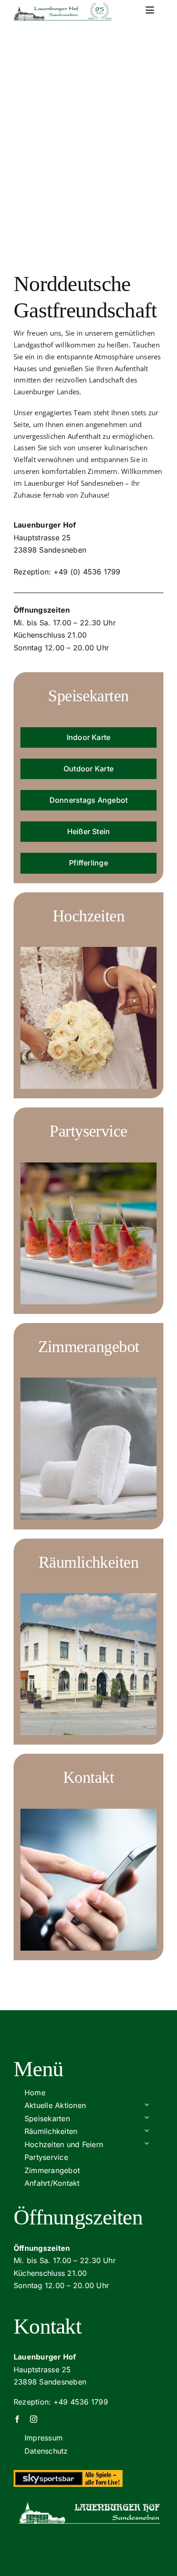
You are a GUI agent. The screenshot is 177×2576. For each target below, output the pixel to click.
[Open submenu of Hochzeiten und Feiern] (147, 2143)
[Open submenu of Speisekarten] (147, 2117)
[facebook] (17, 2419)
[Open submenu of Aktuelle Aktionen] (147, 2104)
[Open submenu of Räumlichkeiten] (147, 2130)
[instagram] (34, 2419)
